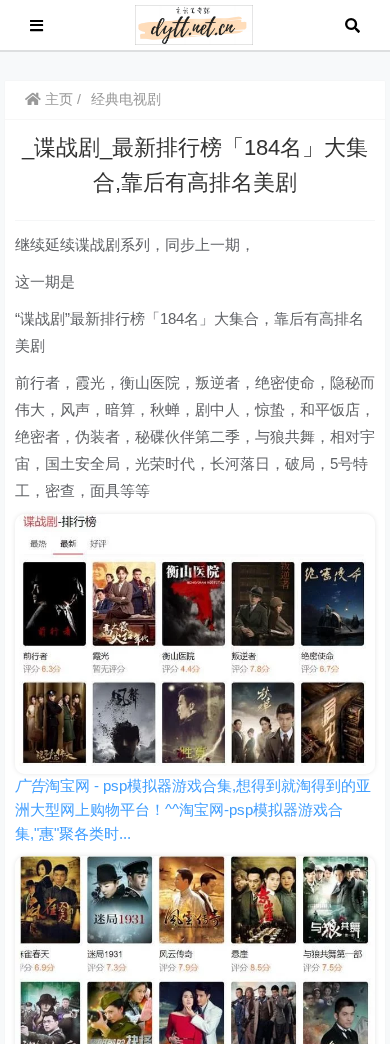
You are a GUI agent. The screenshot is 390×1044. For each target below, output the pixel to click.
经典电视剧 (126, 99)
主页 (57, 99)
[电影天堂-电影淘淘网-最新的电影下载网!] (194, 23)
